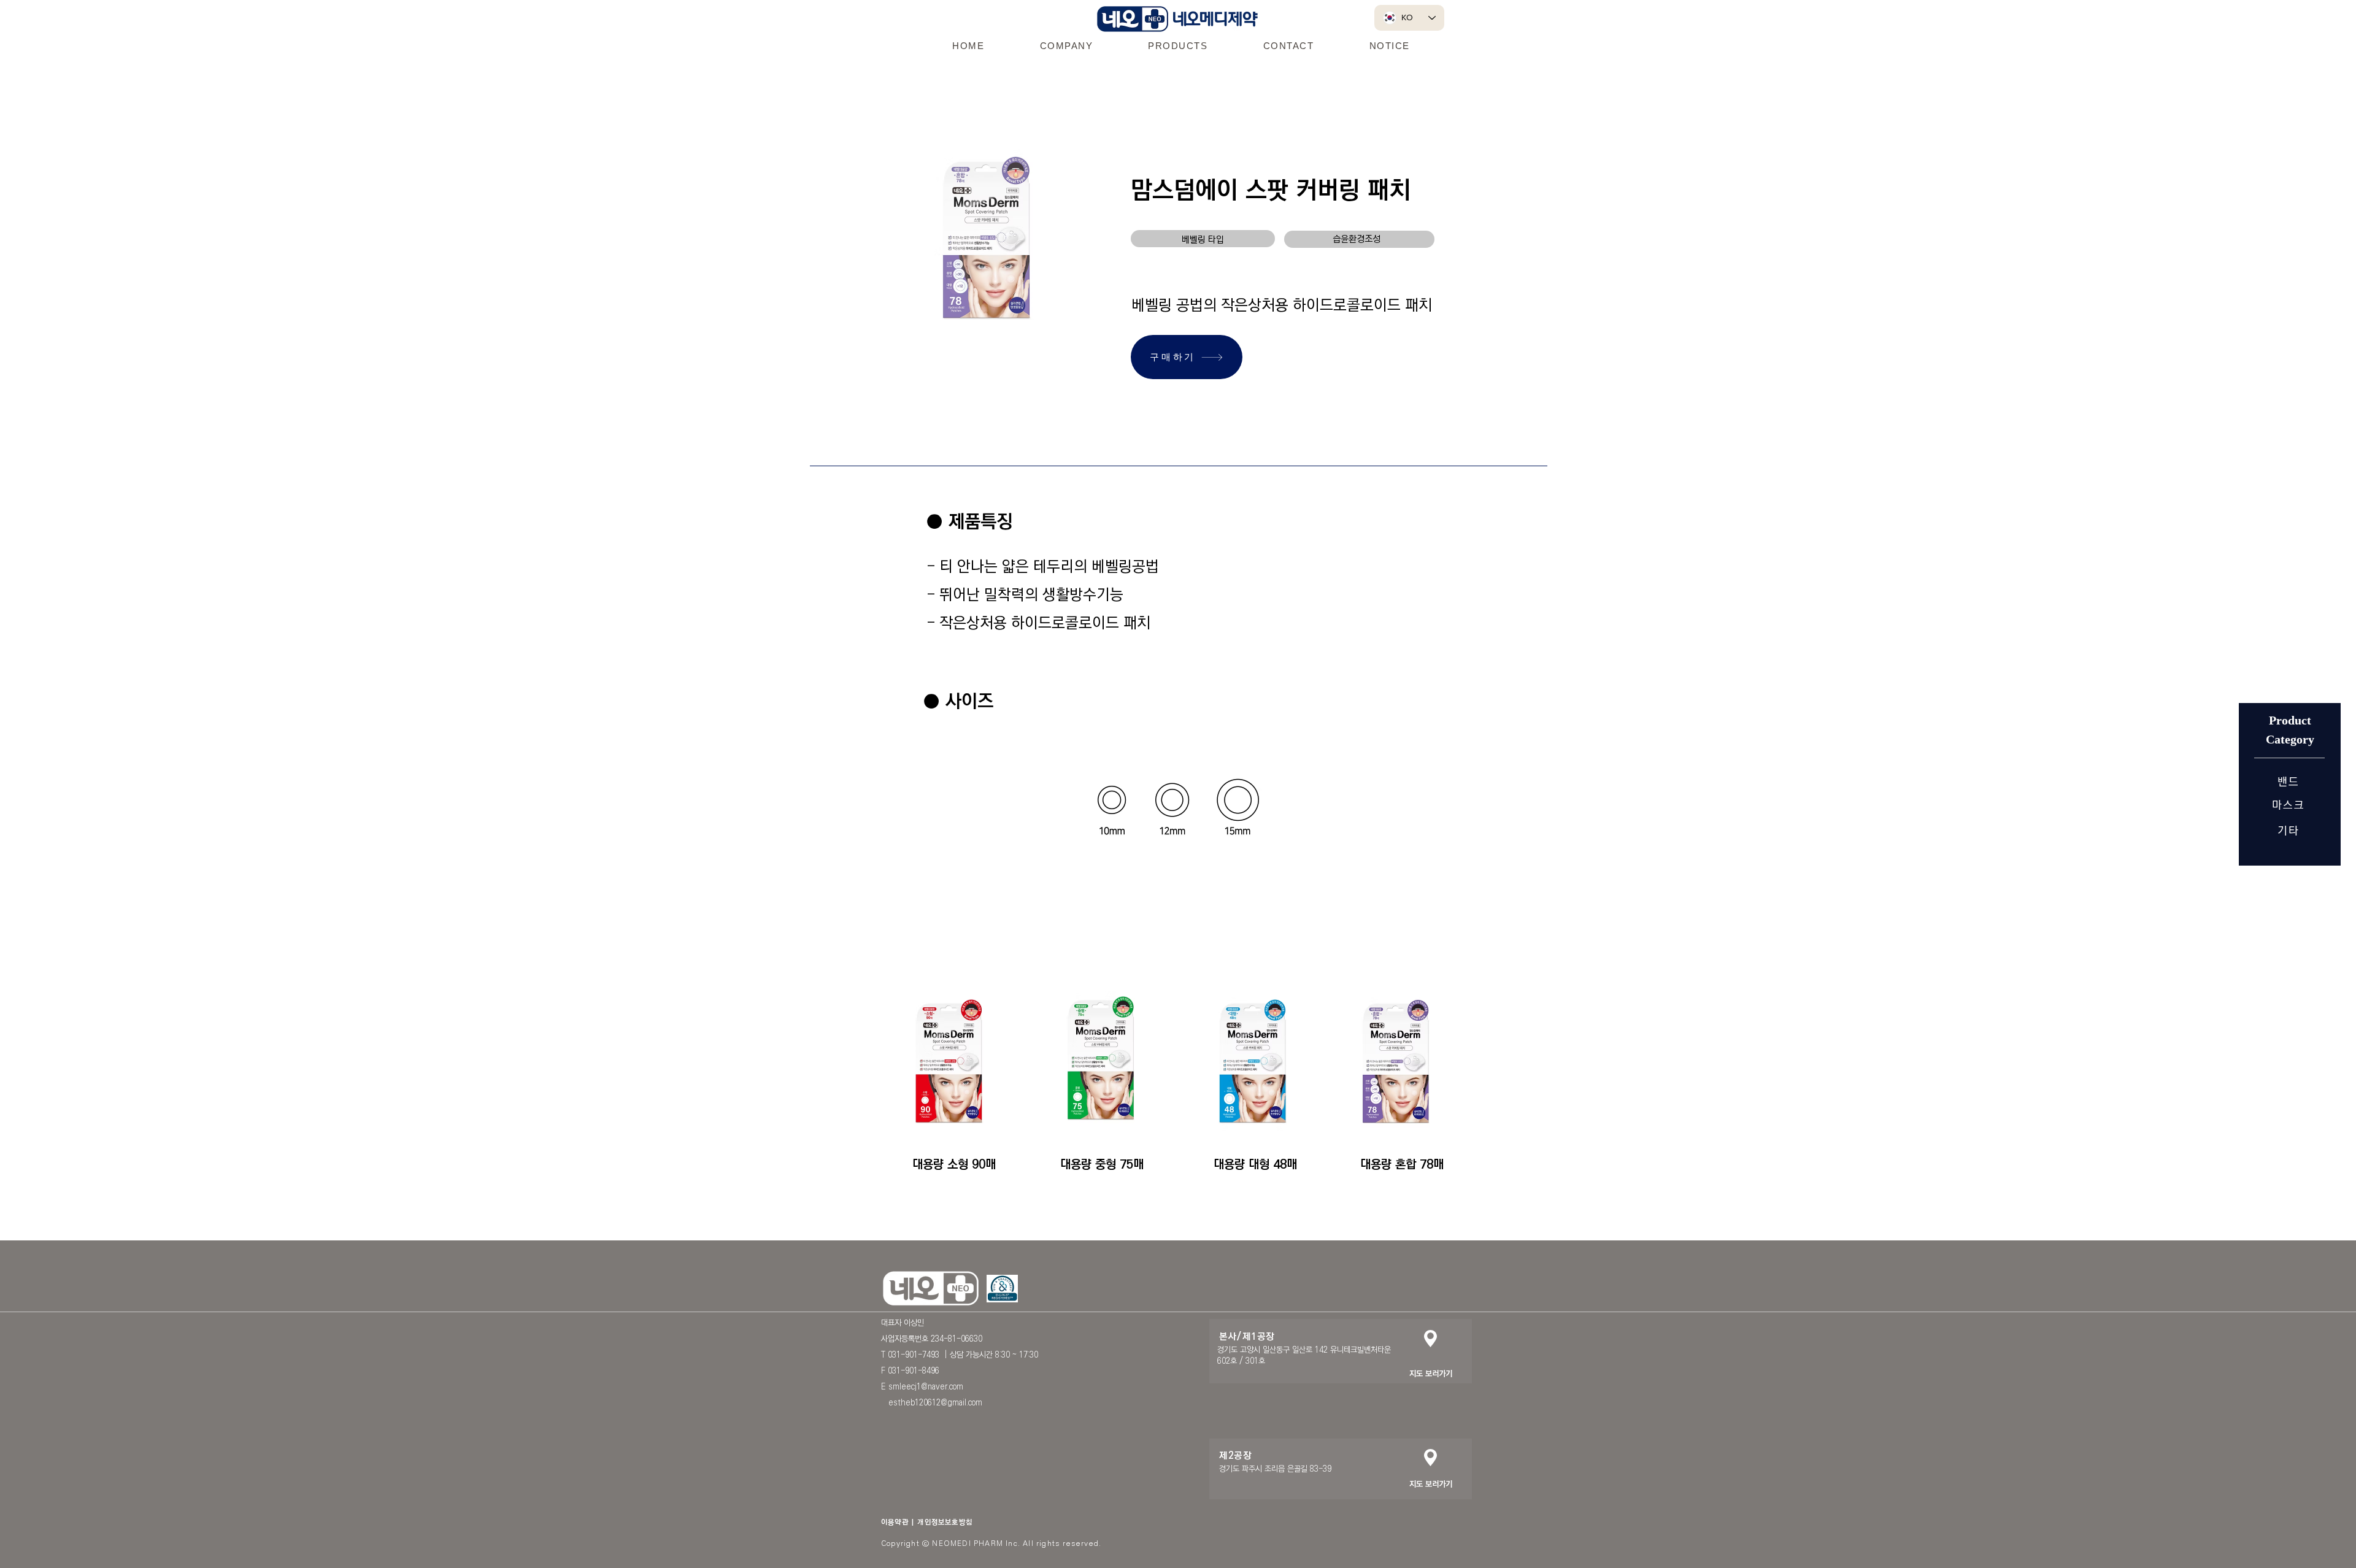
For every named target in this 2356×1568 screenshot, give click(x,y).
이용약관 (895, 1522)
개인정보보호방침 (945, 1522)
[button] (1066, 45)
